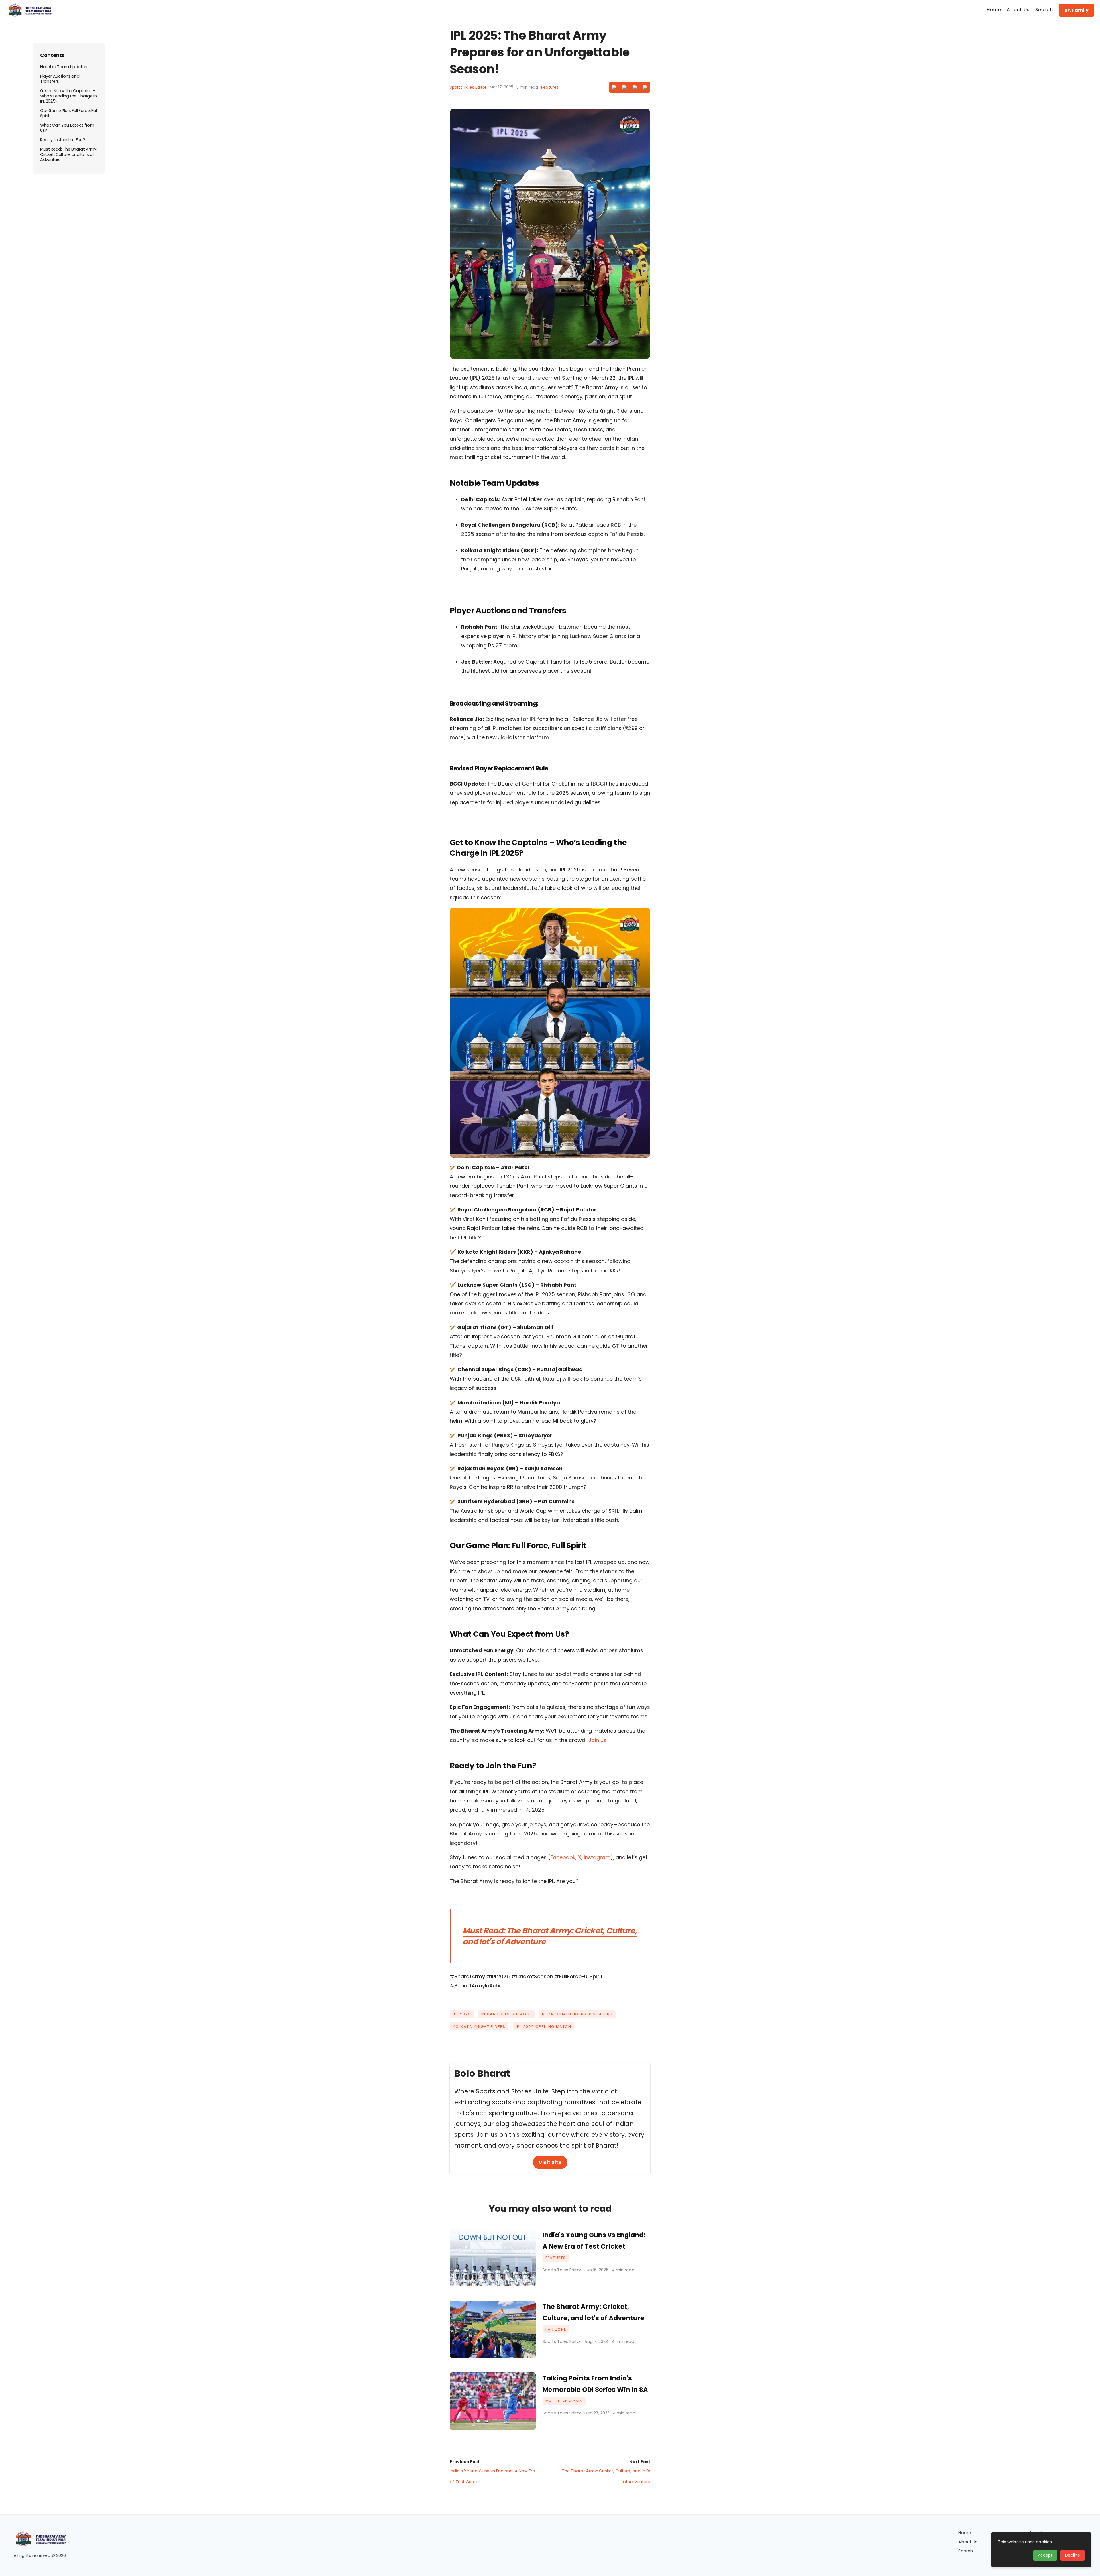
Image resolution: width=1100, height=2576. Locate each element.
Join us (597, 1740)
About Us (968, 2542)
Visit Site (550, 2162)
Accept (1045, 2555)
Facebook (563, 1857)
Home (965, 2533)
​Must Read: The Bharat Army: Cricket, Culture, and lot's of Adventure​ (68, 154)
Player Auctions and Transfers (60, 79)
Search (966, 2551)
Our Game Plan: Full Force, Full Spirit (69, 113)
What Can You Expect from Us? (67, 128)
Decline (1072, 2555)
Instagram (597, 1857)
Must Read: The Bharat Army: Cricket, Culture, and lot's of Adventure (550, 1936)
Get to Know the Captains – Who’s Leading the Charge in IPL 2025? (68, 96)
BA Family (1077, 10)
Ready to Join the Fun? (62, 140)
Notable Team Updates (64, 67)
